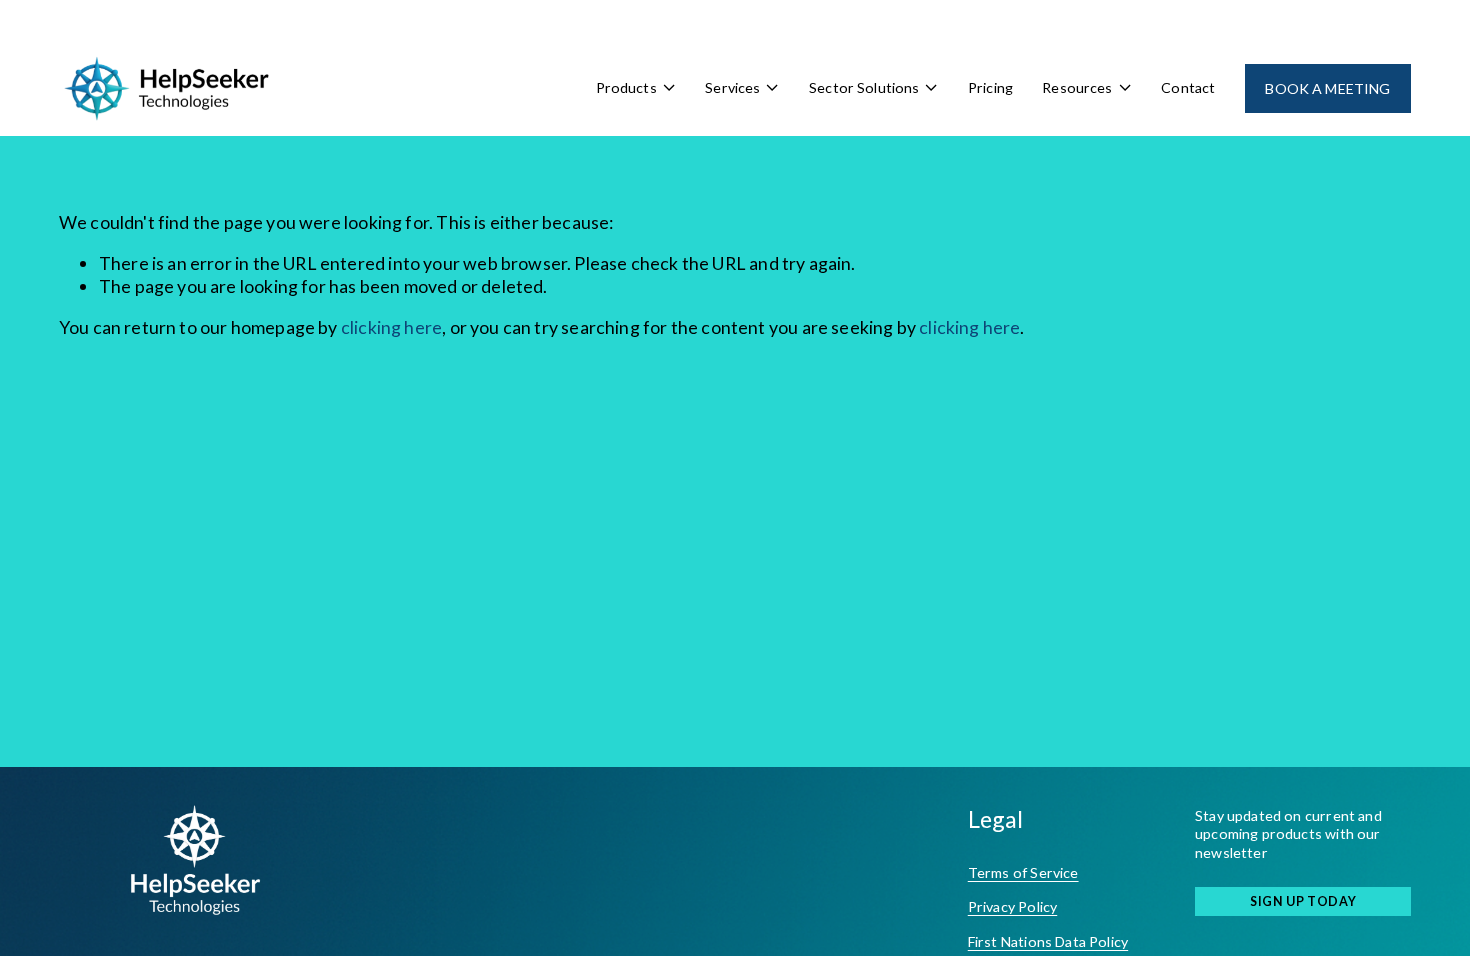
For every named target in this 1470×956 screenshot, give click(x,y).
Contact (1188, 87)
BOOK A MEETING (1327, 88)
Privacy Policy (1013, 906)
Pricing (990, 87)
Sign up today (1303, 901)
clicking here (391, 327)
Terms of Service (1023, 872)
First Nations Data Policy (1048, 941)
